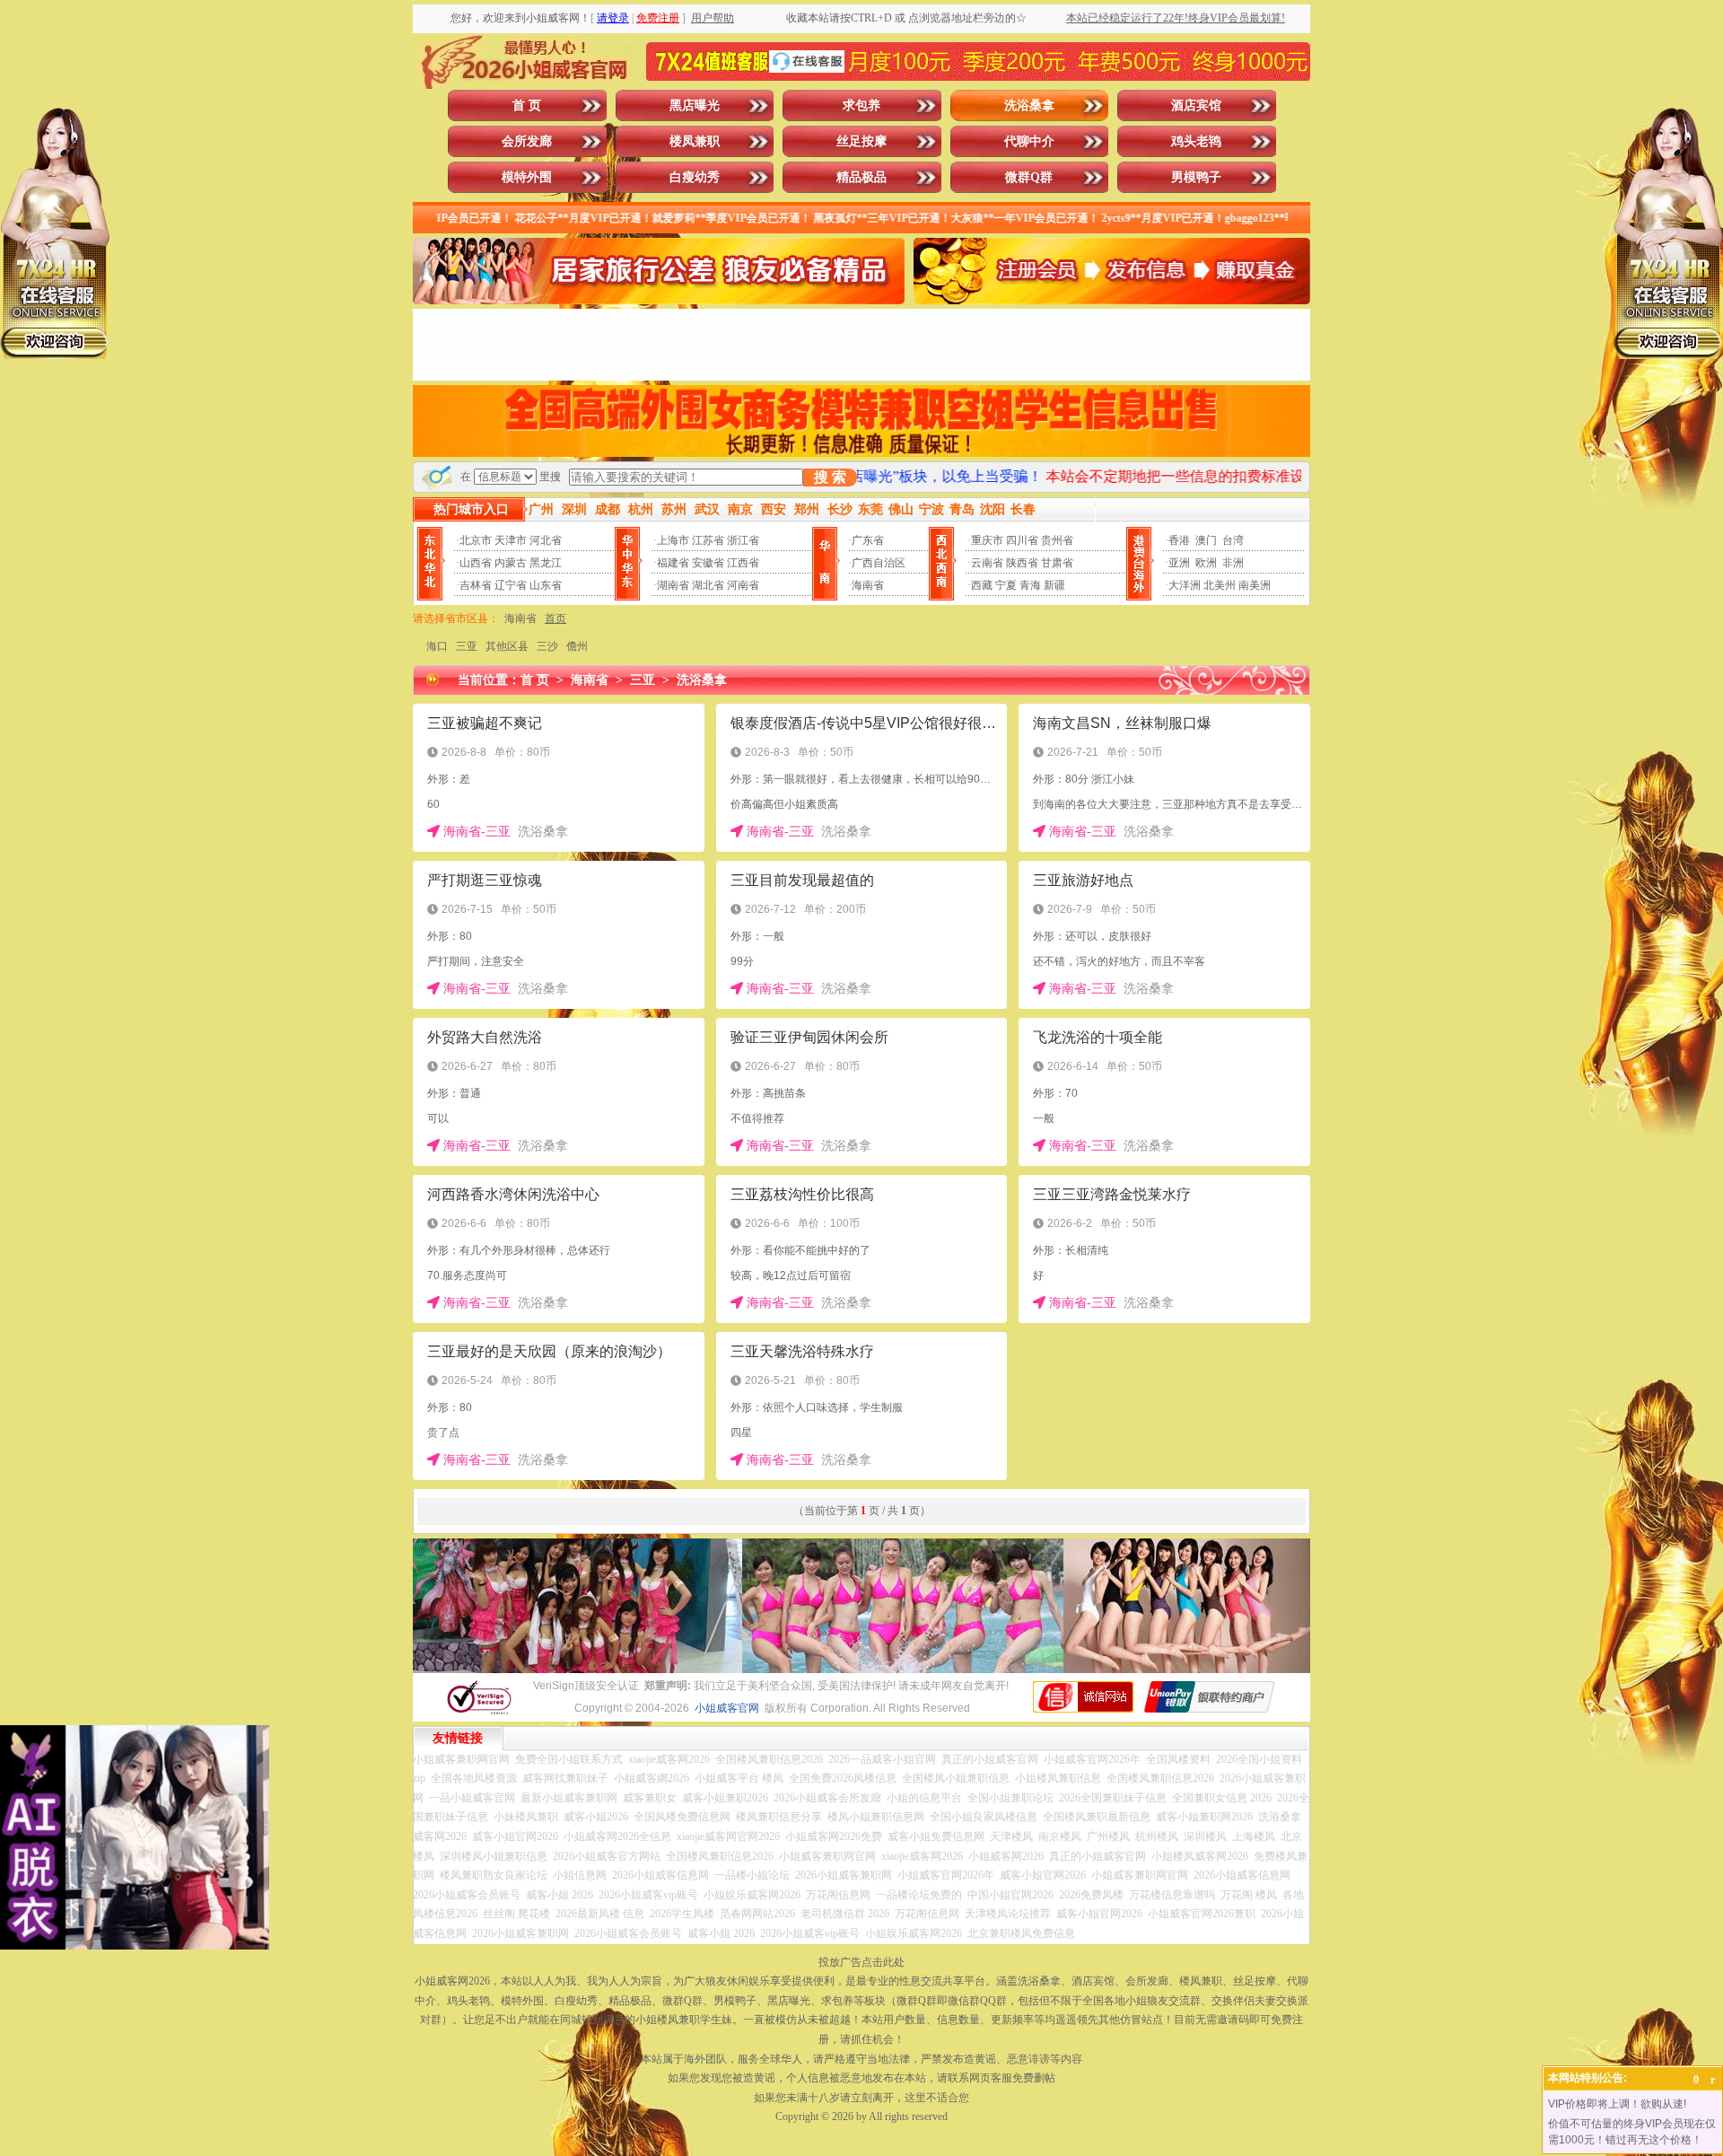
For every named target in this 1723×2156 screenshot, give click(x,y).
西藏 (982, 585)
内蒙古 (511, 563)
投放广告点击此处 (861, 1962)
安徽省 (708, 563)
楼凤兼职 (695, 141)
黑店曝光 (695, 105)
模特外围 (527, 177)
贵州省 (1057, 540)
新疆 (1054, 585)
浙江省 (743, 540)
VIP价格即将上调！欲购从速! (1617, 2104)
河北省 (546, 540)
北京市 (476, 540)
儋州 (577, 646)
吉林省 (476, 585)
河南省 (743, 585)
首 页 (527, 105)
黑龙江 (546, 563)
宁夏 (1006, 585)
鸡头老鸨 (1196, 141)
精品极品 (861, 177)
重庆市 (987, 540)
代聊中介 (1029, 141)
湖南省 (673, 585)
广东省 (868, 540)
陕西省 (1022, 563)
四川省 (1022, 540)
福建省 (673, 563)
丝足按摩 (861, 141)
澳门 (1206, 540)
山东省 (546, 585)
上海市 (673, 540)
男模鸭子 (1196, 177)
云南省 (987, 563)
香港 (1179, 540)
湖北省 (708, 585)
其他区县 (507, 646)
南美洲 (1255, 585)
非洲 (1233, 563)
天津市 (511, 540)
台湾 (1233, 540)
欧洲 (1206, 563)
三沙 (547, 646)
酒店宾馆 (1196, 105)
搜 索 (830, 477)
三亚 (467, 646)
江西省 (743, 563)
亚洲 (1179, 563)
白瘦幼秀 (695, 177)
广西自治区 (879, 563)
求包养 (861, 105)
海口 (437, 646)
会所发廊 (527, 141)
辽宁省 (511, 585)
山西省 (476, 563)
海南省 (868, 585)
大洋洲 (1185, 585)
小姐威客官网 (727, 1708)
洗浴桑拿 (1029, 105)
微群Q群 (1029, 177)
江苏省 (708, 540)
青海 (1030, 585)
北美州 (1220, 585)
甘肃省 (1057, 563)
